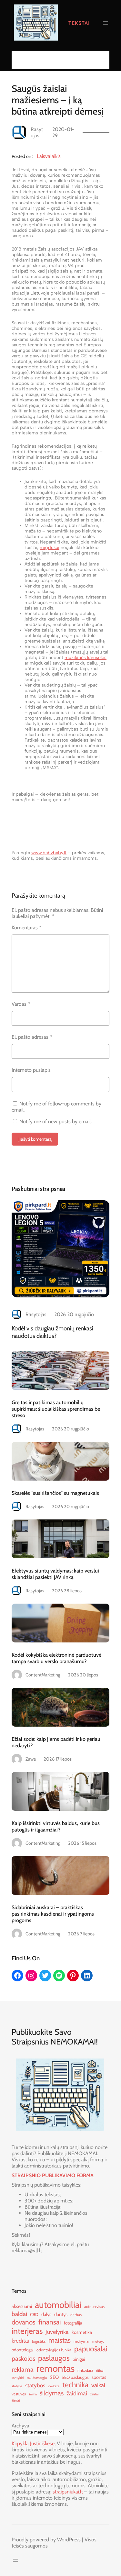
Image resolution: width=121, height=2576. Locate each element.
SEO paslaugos (75, 2377)
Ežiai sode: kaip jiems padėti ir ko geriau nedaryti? (56, 1742)
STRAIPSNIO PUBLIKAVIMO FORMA (53, 2175)
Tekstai (79, 23)
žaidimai (77, 2393)
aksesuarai (22, 2306)
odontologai (23, 2350)
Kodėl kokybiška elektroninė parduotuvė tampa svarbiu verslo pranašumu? (56, 1658)
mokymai (81, 2341)
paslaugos (54, 2358)
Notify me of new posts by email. (55, 1121)
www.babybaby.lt (49, 853)
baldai (19, 2314)
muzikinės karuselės (86, 658)
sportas (99, 2377)
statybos (35, 2385)
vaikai (98, 2385)
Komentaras (26, 928)
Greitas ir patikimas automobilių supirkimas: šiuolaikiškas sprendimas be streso (56, 1409)
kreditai (20, 2341)
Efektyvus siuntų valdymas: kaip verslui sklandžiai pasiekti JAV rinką (55, 1574)
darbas (76, 2315)
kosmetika (82, 2332)
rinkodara (85, 2370)
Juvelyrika (57, 2332)
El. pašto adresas (32, 1037)
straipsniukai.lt (68, 2492)
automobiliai (58, 2305)
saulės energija (37, 2378)
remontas (55, 2368)
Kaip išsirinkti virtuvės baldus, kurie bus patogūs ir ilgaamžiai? (56, 1826)
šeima (33, 2394)
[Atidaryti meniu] (106, 23)
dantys (61, 2314)
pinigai (79, 2359)
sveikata (54, 2386)
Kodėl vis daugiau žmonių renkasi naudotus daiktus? (52, 1332)
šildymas (52, 2393)
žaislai (94, 2394)
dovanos (24, 2322)
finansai (50, 2322)
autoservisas (94, 2307)
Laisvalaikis (49, 156)
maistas (60, 2340)
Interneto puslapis (31, 1070)
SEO (54, 2377)
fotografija (73, 2323)
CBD (34, 2314)
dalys (46, 2314)
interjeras (27, 2331)
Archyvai (21, 2426)
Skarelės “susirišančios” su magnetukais (55, 1493)
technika (75, 2385)
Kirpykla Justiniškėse (33, 2443)
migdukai (50, 548)
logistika (39, 2341)
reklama (23, 2369)
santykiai (18, 2378)
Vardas (21, 1004)
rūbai (100, 2371)
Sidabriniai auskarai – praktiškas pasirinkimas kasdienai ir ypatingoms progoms (53, 1914)
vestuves (19, 2394)
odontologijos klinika (54, 2350)
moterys (98, 2341)
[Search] (103, 60)
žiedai (16, 2401)
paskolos (23, 2358)
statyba (17, 2386)
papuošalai (91, 2349)
